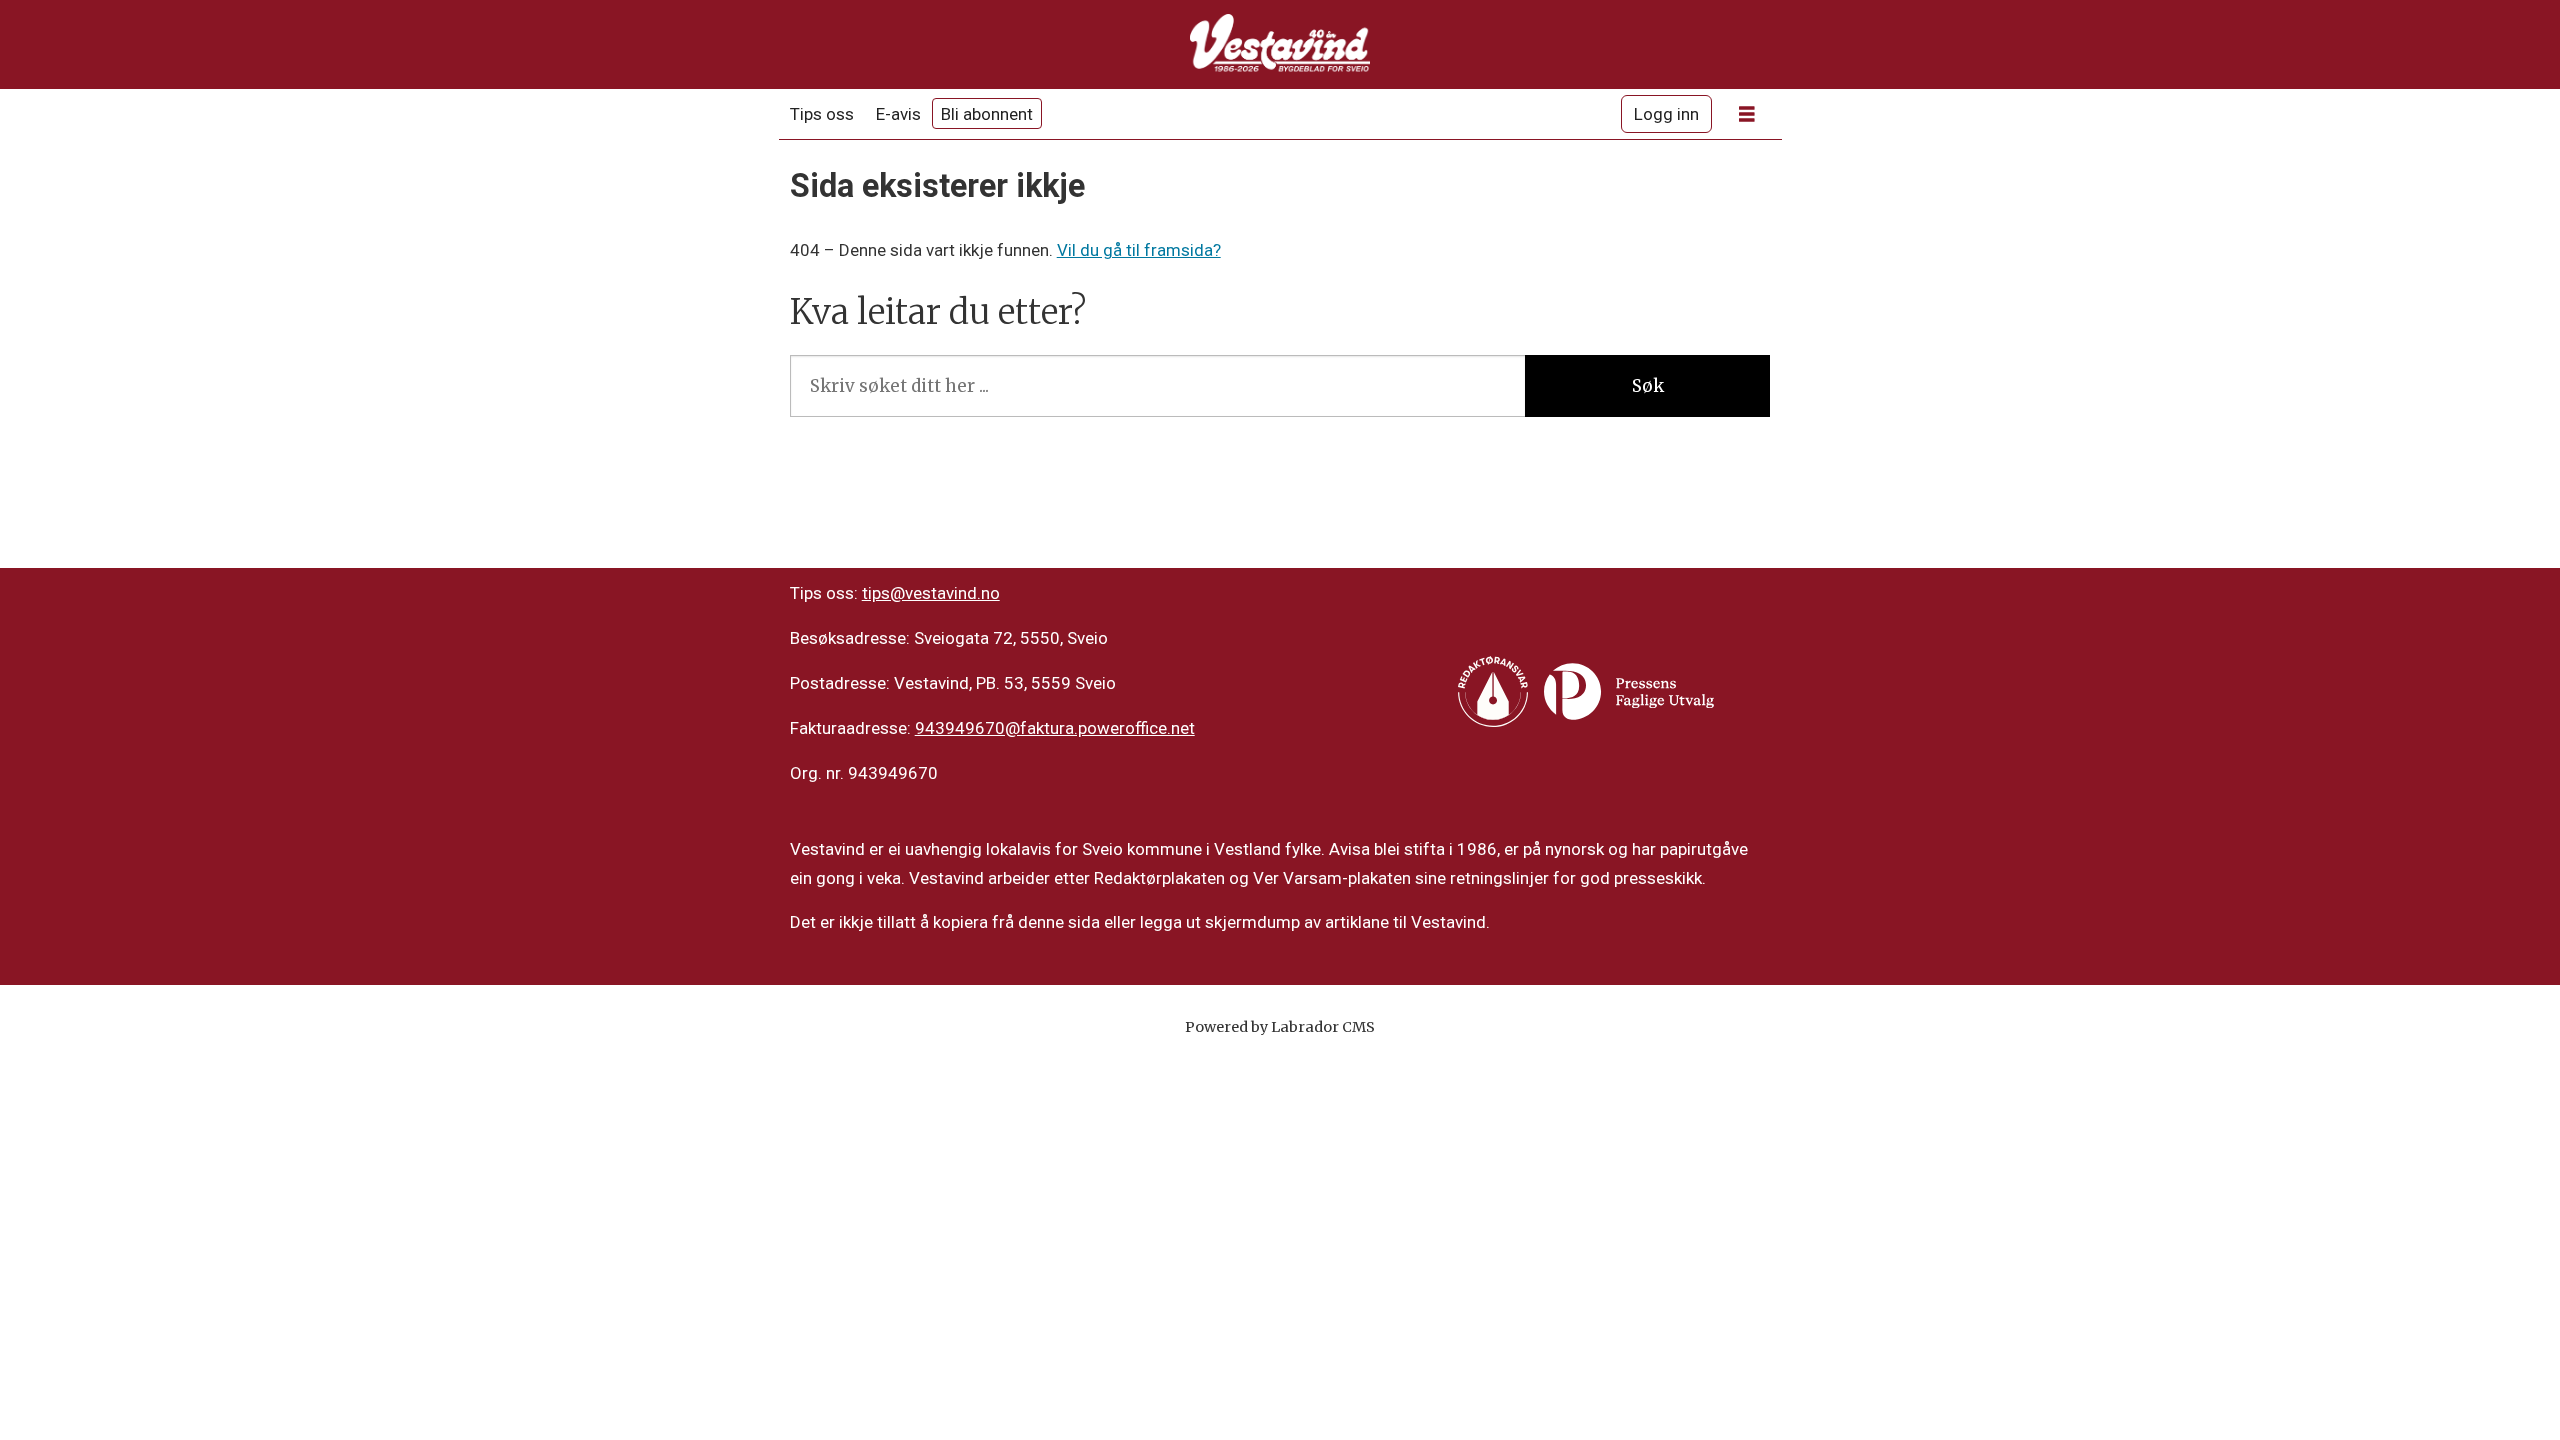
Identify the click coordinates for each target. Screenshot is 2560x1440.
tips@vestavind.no (931, 593)
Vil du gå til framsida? (1139, 250)
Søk (1648, 386)
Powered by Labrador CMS (1280, 1027)
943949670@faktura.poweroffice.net (1055, 728)
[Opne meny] (1747, 114)
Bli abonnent (987, 114)
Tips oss (822, 114)
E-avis (898, 114)
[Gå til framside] (1280, 44)
